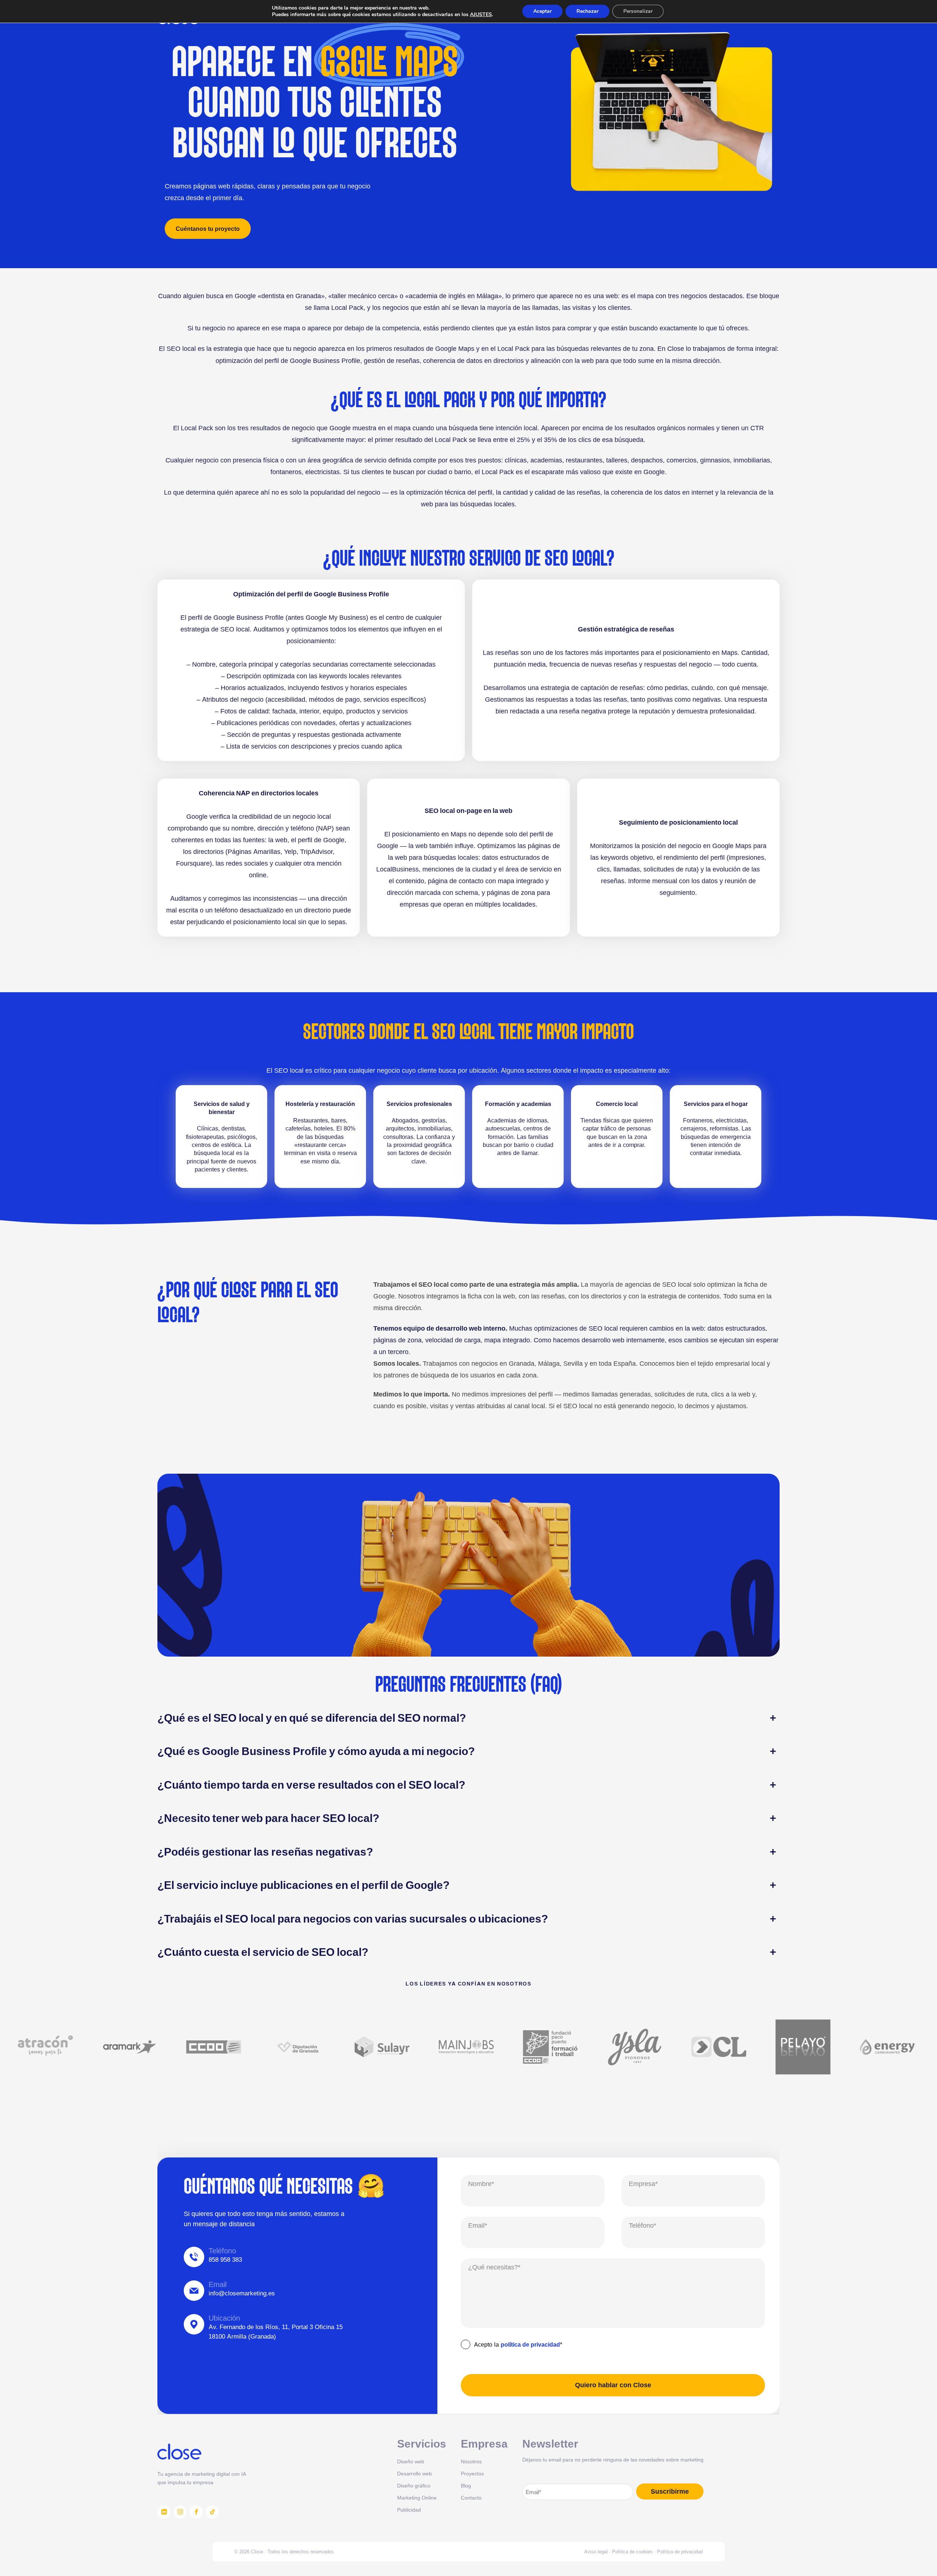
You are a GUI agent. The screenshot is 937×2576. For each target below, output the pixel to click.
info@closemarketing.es (242, 2293)
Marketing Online (417, 2498)
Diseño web (411, 2461)
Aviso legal (596, 2551)
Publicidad (409, 2510)
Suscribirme (670, 2491)
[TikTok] (212, 2512)
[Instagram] (180, 2512)
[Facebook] (196, 2512)
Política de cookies (632, 2551)
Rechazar (587, 11)
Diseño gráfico (414, 2485)
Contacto (471, 2498)
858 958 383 (225, 2260)
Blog (466, 2485)
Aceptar (542, 11)
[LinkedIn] (164, 2512)
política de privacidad (530, 2344)
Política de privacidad (680, 2551)
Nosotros (471, 2461)
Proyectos (472, 2473)
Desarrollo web (415, 2473)
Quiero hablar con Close (613, 2385)
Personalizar (638, 11)
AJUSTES (481, 15)
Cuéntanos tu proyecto (208, 229)
